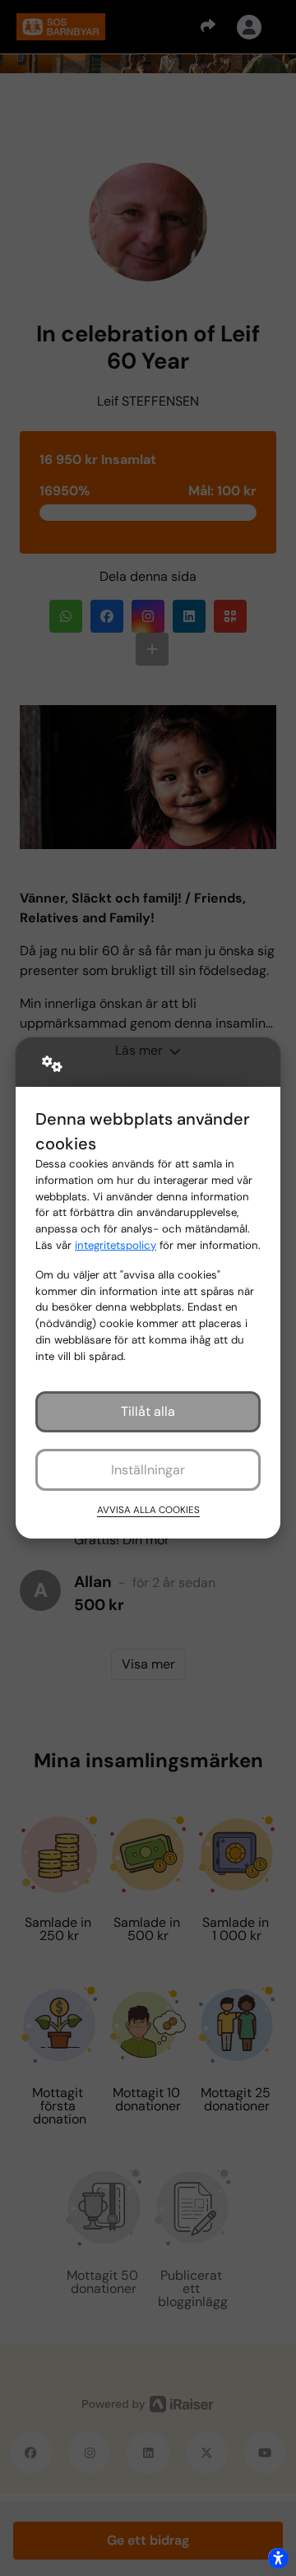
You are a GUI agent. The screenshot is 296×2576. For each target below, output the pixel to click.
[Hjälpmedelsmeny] (278, 2558)
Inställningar (148, 1470)
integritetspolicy (116, 1245)
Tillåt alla (148, 1411)
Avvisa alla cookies (148, 1510)
